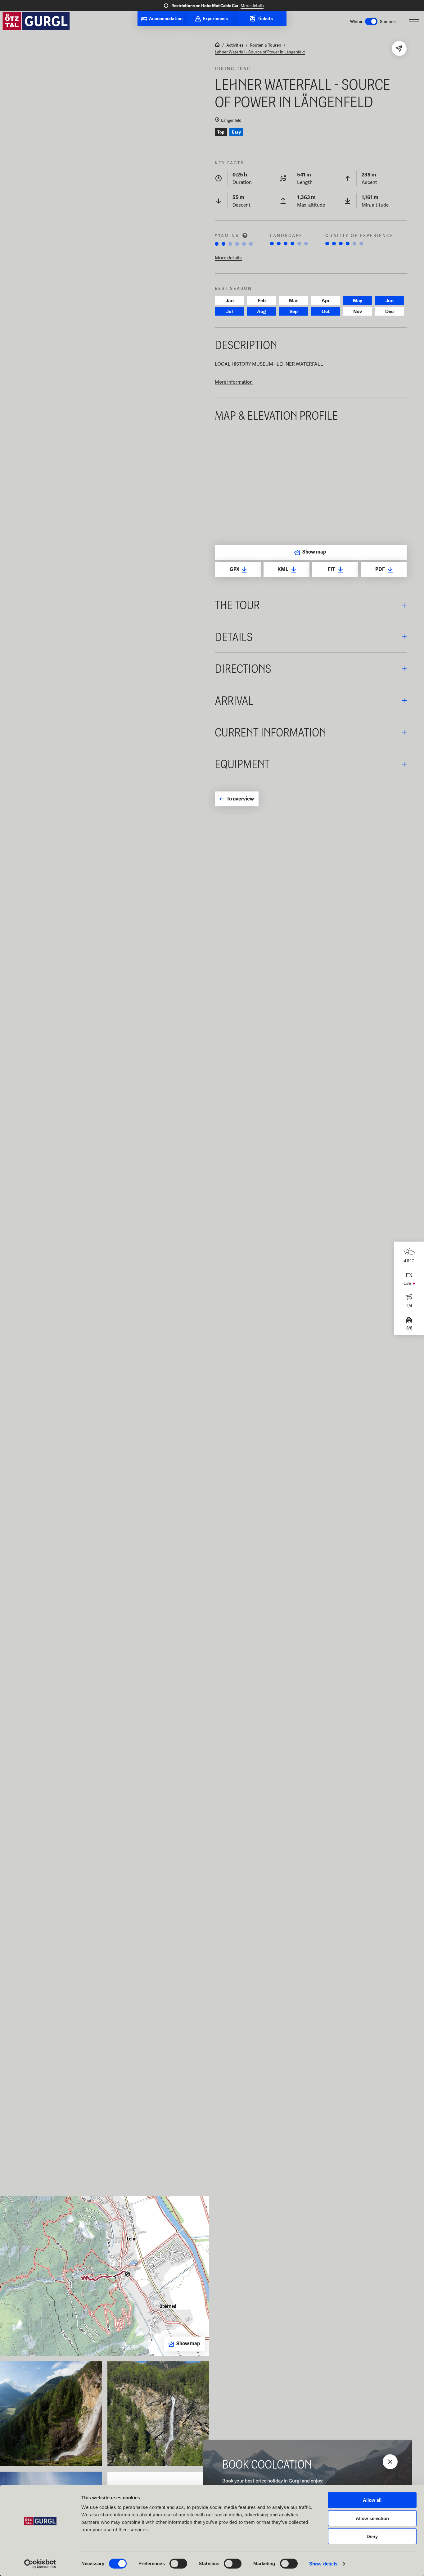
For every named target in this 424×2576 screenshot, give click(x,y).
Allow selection (372, 2518)
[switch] (178, 2564)
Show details (323, 2564)
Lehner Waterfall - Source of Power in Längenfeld (260, 52)
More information (234, 382)
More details (252, 6)
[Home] (217, 45)
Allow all (372, 2500)
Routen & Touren (266, 45)
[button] (311, 605)
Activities (235, 45)
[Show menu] (414, 21)
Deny (372, 2536)
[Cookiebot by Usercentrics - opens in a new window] (40, 2564)
